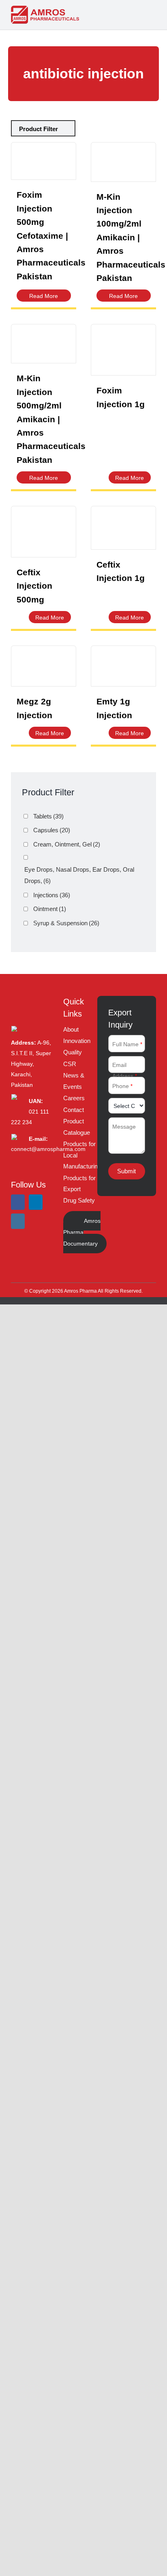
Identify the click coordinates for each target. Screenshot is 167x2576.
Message (124, 1127)
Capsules (52, 830)
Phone (123, 1086)
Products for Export (79, 1184)
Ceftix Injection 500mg (34, 586)
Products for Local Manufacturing (82, 1155)
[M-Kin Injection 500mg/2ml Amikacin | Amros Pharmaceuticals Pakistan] (44, 344)
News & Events (74, 1081)
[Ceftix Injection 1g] (123, 528)
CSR (70, 1064)
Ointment (50, 909)
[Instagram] (18, 1221)
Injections (52, 895)
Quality (73, 1052)
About (71, 1029)
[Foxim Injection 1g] (123, 350)
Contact (74, 1110)
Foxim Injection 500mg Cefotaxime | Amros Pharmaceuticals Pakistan (51, 235)
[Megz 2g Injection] (44, 666)
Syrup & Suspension (66, 923)
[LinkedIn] (36, 1202)
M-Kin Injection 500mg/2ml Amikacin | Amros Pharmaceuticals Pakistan (51, 419)
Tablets (48, 816)
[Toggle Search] (137, 14)
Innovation (77, 1041)
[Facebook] (18, 1202)
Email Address (125, 1070)
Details (44, 296)
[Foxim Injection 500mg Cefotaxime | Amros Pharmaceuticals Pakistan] (44, 161)
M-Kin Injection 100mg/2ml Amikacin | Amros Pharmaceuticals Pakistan (131, 237)
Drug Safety (79, 1200)
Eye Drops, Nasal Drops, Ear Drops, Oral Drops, (79, 875)
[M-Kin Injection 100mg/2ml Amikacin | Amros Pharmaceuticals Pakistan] (123, 162)
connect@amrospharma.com (48, 1149)
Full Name (127, 1044)
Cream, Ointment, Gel (67, 844)
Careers (74, 1098)
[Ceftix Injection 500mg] (44, 532)
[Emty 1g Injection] (123, 666)
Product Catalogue (77, 1127)
